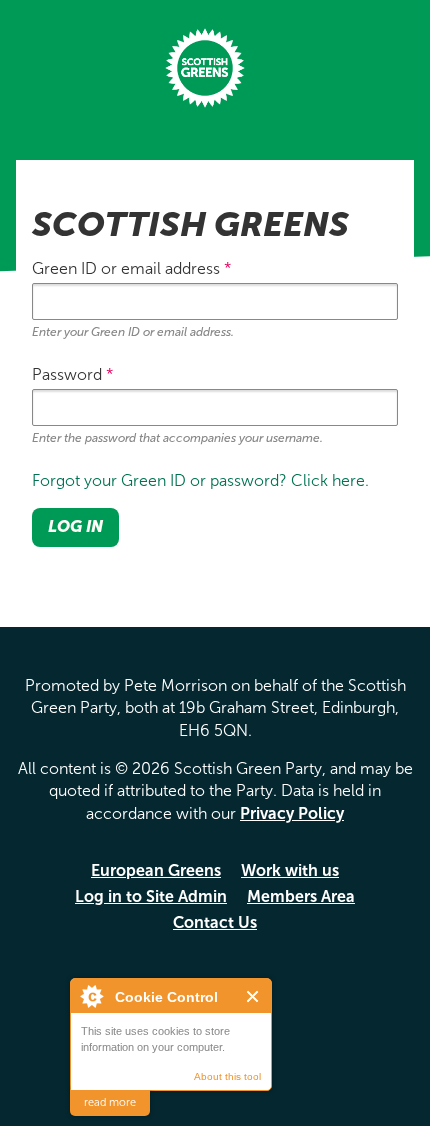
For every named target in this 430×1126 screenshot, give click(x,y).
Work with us (290, 870)
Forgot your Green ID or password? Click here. (200, 480)
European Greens (156, 870)
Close (253, 996)
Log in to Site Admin (151, 896)
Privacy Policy (292, 813)
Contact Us (215, 922)
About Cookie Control (91, 996)
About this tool (227, 1076)
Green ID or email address (132, 268)
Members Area (301, 896)
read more (110, 1102)
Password (73, 374)
